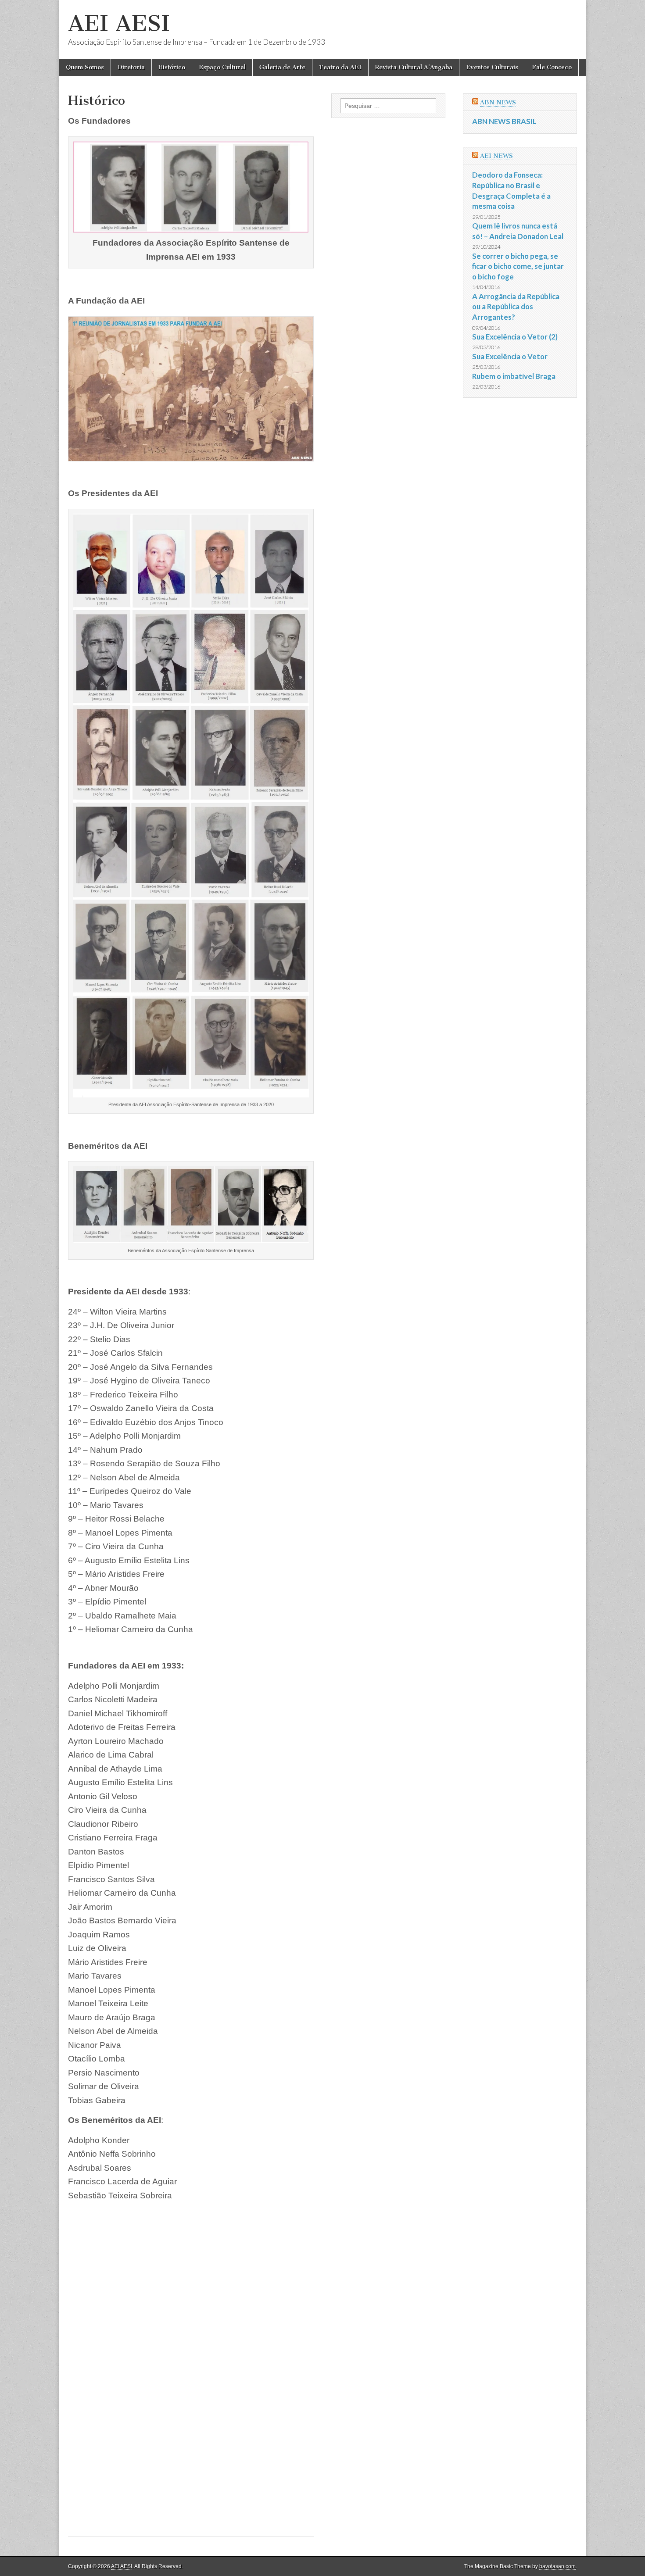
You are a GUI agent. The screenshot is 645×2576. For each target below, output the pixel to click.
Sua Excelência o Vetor (510, 356)
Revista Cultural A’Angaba (414, 67)
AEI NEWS (496, 156)
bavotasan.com (557, 2566)
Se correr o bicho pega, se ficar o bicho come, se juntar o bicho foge (518, 266)
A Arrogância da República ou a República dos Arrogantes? (516, 307)
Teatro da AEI (340, 67)
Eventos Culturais (492, 67)
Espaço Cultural (222, 67)
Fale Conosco (552, 67)
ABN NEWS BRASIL (504, 121)
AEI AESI (119, 23)
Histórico (172, 67)
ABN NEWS (498, 102)
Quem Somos (85, 67)
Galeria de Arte (282, 67)
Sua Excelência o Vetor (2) (515, 337)
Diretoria (131, 67)
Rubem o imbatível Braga (514, 376)
